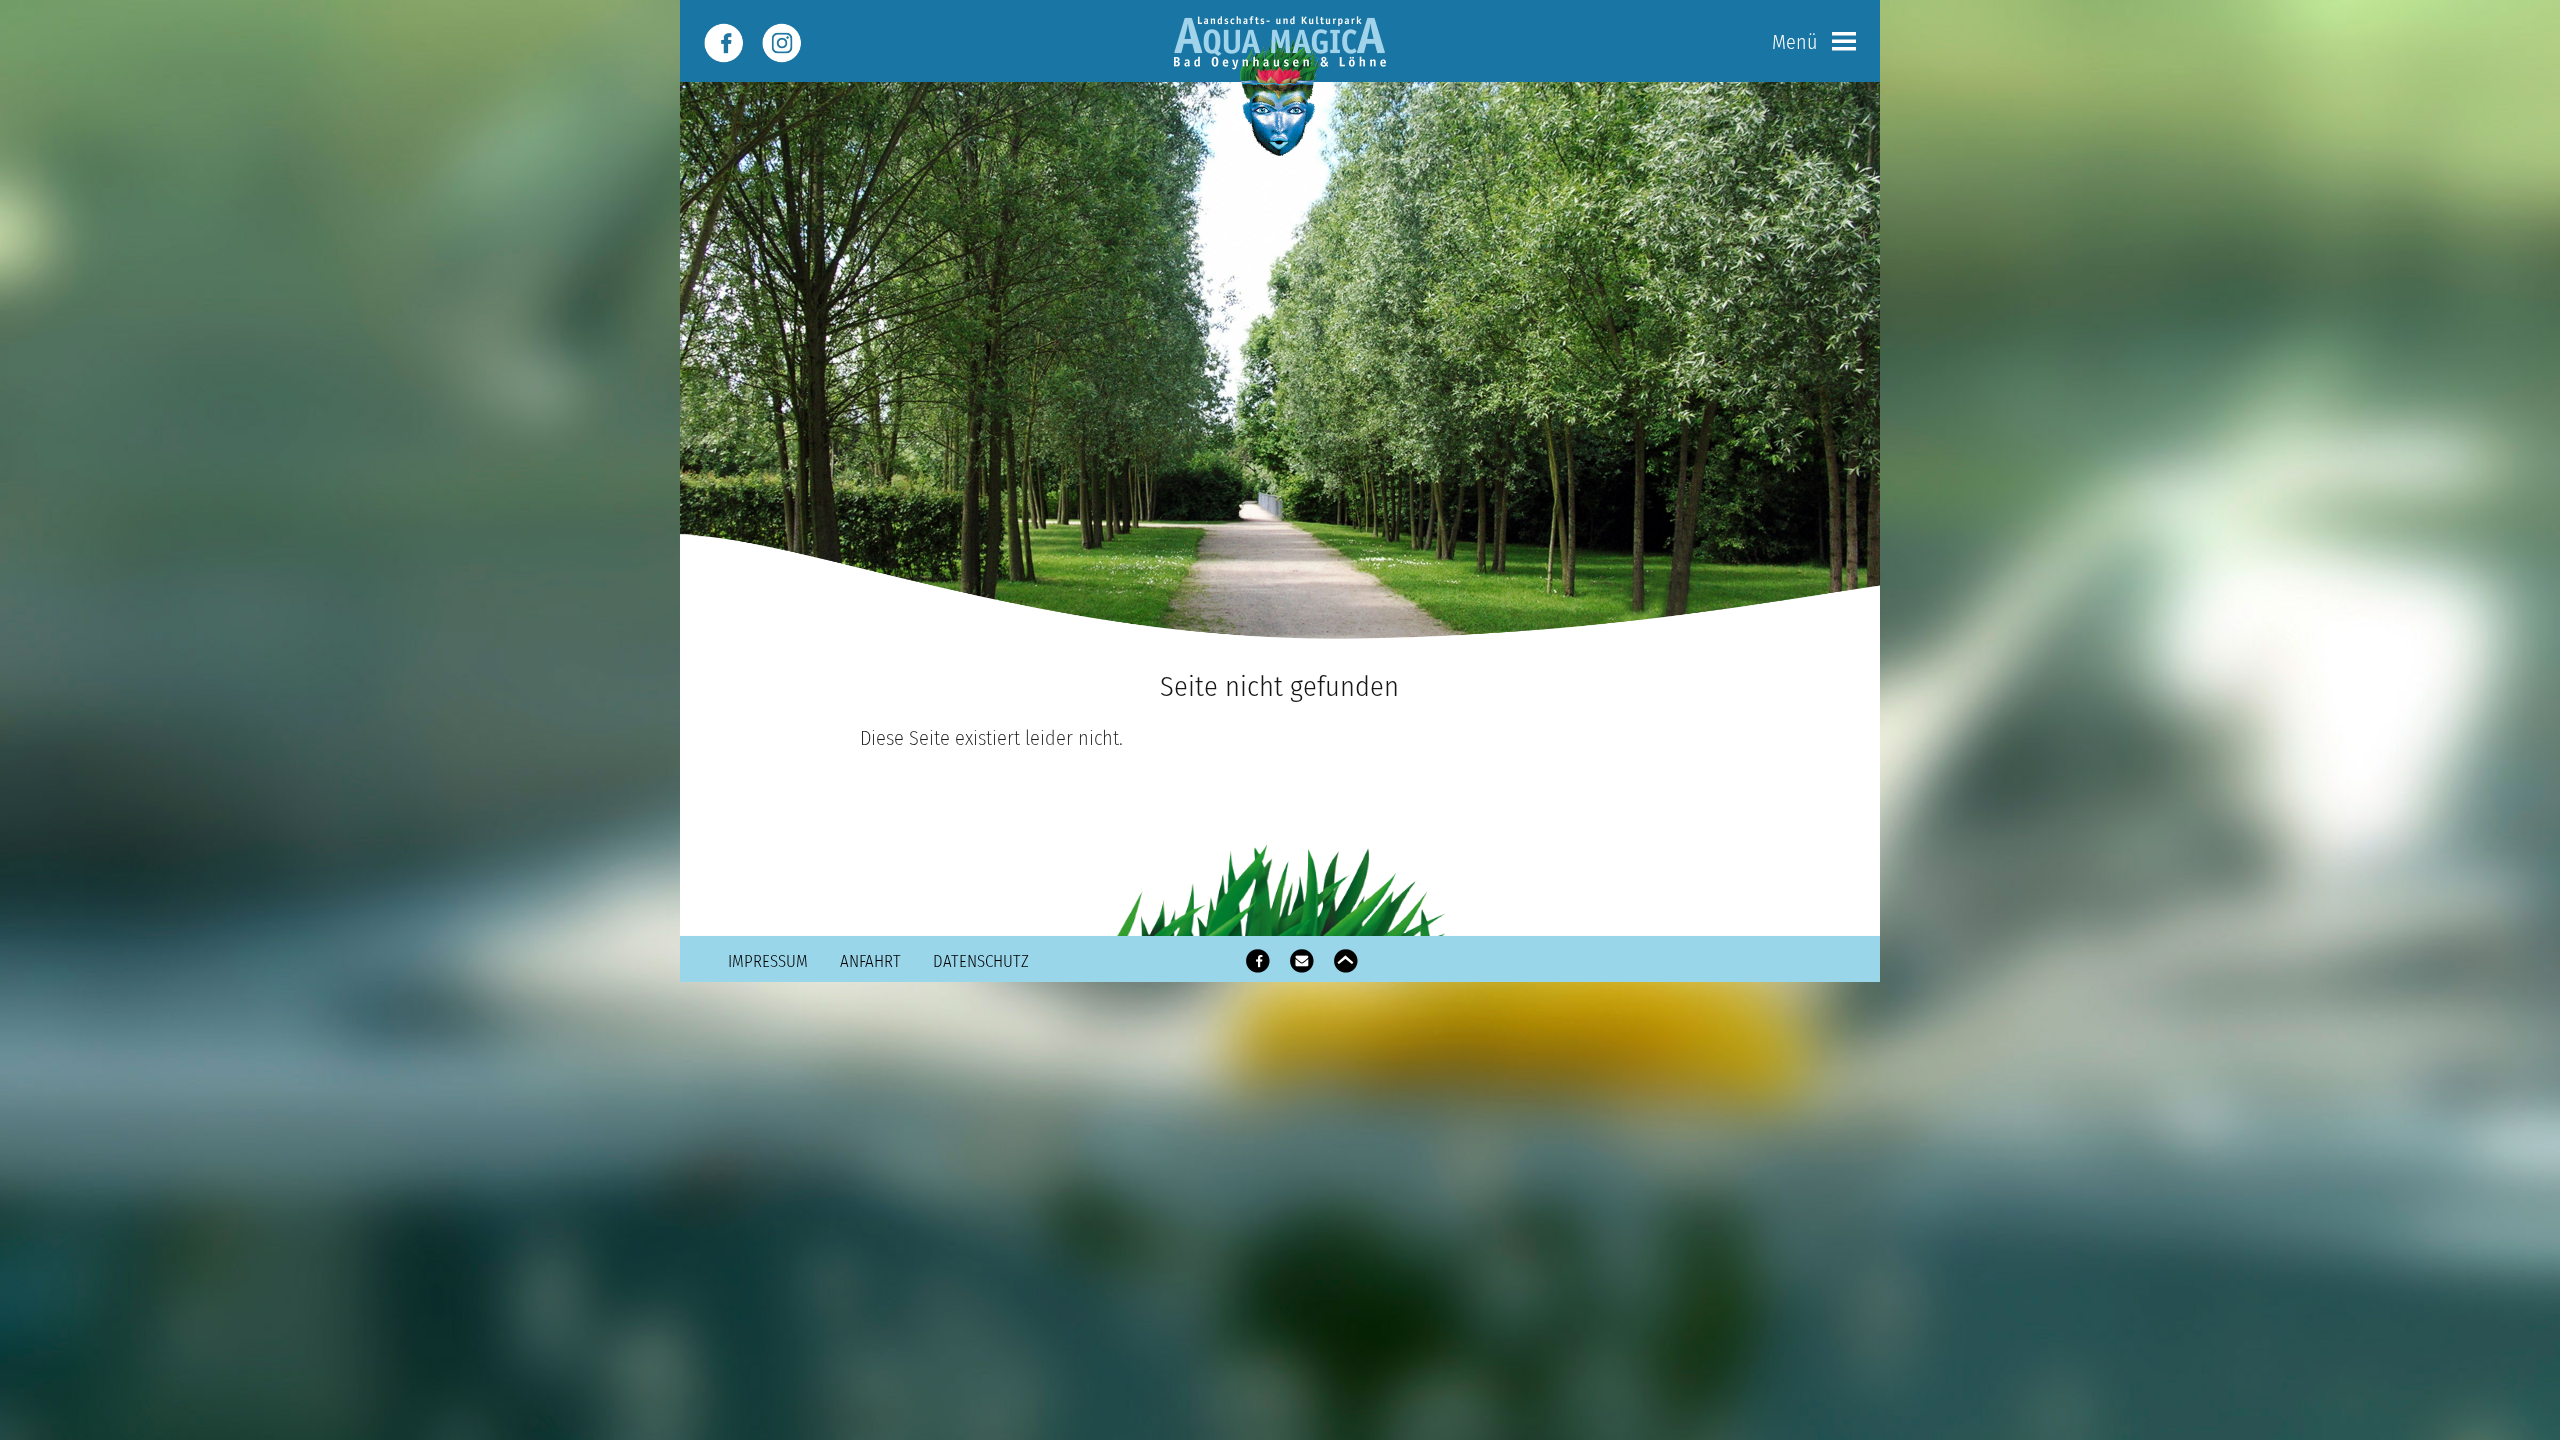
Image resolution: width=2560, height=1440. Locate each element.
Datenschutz (981, 961)
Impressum (768, 961)
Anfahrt (870, 961)
